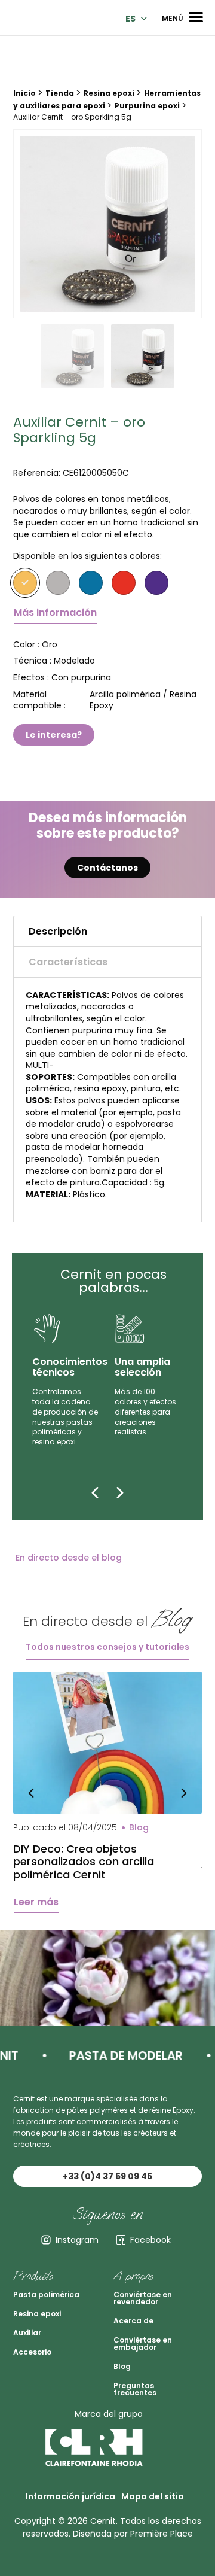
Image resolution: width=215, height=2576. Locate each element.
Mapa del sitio (153, 2496)
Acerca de (133, 2321)
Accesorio (32, 2352)
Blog (122, 2366)
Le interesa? (54, 735)
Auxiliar (27, 2333)
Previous (31, 1792)
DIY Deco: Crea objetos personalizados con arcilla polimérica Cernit (84, 1862)
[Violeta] (156, 583)
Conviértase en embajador (143, 2344)
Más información (55, 612)
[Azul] (91, 583)
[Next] (120, 1492)
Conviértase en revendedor (143, 2298)
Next (184, 1792)
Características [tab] (68, 962)
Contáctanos (107, 868)
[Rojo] (124, 583)
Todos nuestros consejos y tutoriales (107, 1647)
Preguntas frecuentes (135, 2389)
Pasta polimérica (46, 2294)
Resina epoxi (109, 93)
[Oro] (25, 583)
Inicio (24, 93)
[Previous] (95, 1492)
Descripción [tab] (58, 931)
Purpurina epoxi (147, 106)
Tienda (60, 93)
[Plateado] (58, 583)
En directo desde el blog (69, 1558)
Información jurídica (70, 2496)
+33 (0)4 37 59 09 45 (107, 2176)
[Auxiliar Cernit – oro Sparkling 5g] (107, 224)
